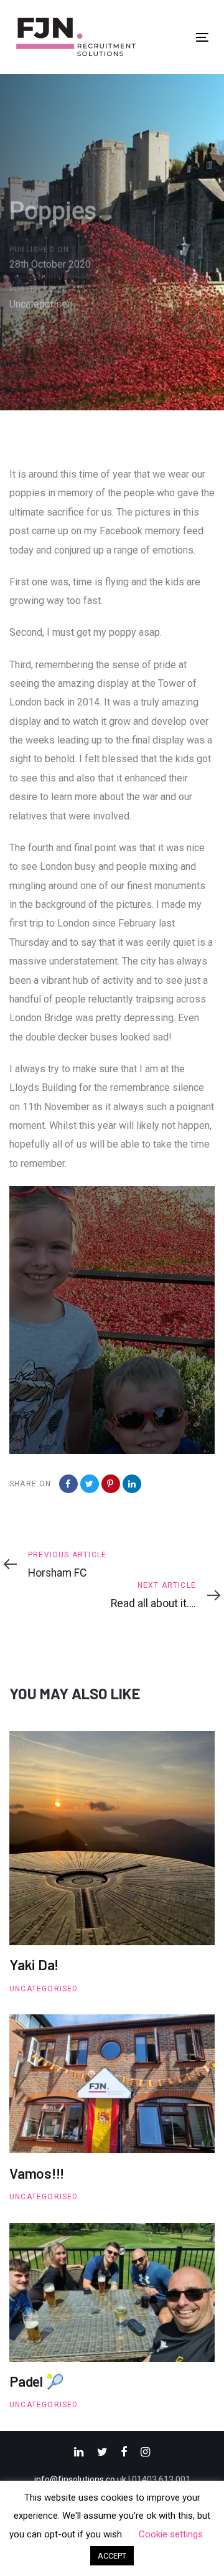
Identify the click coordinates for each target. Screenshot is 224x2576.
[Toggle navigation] (202, 37)
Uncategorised (41, 304)
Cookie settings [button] (171, 2534)
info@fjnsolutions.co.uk (80, 2479)
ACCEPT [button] (112, 2556)
